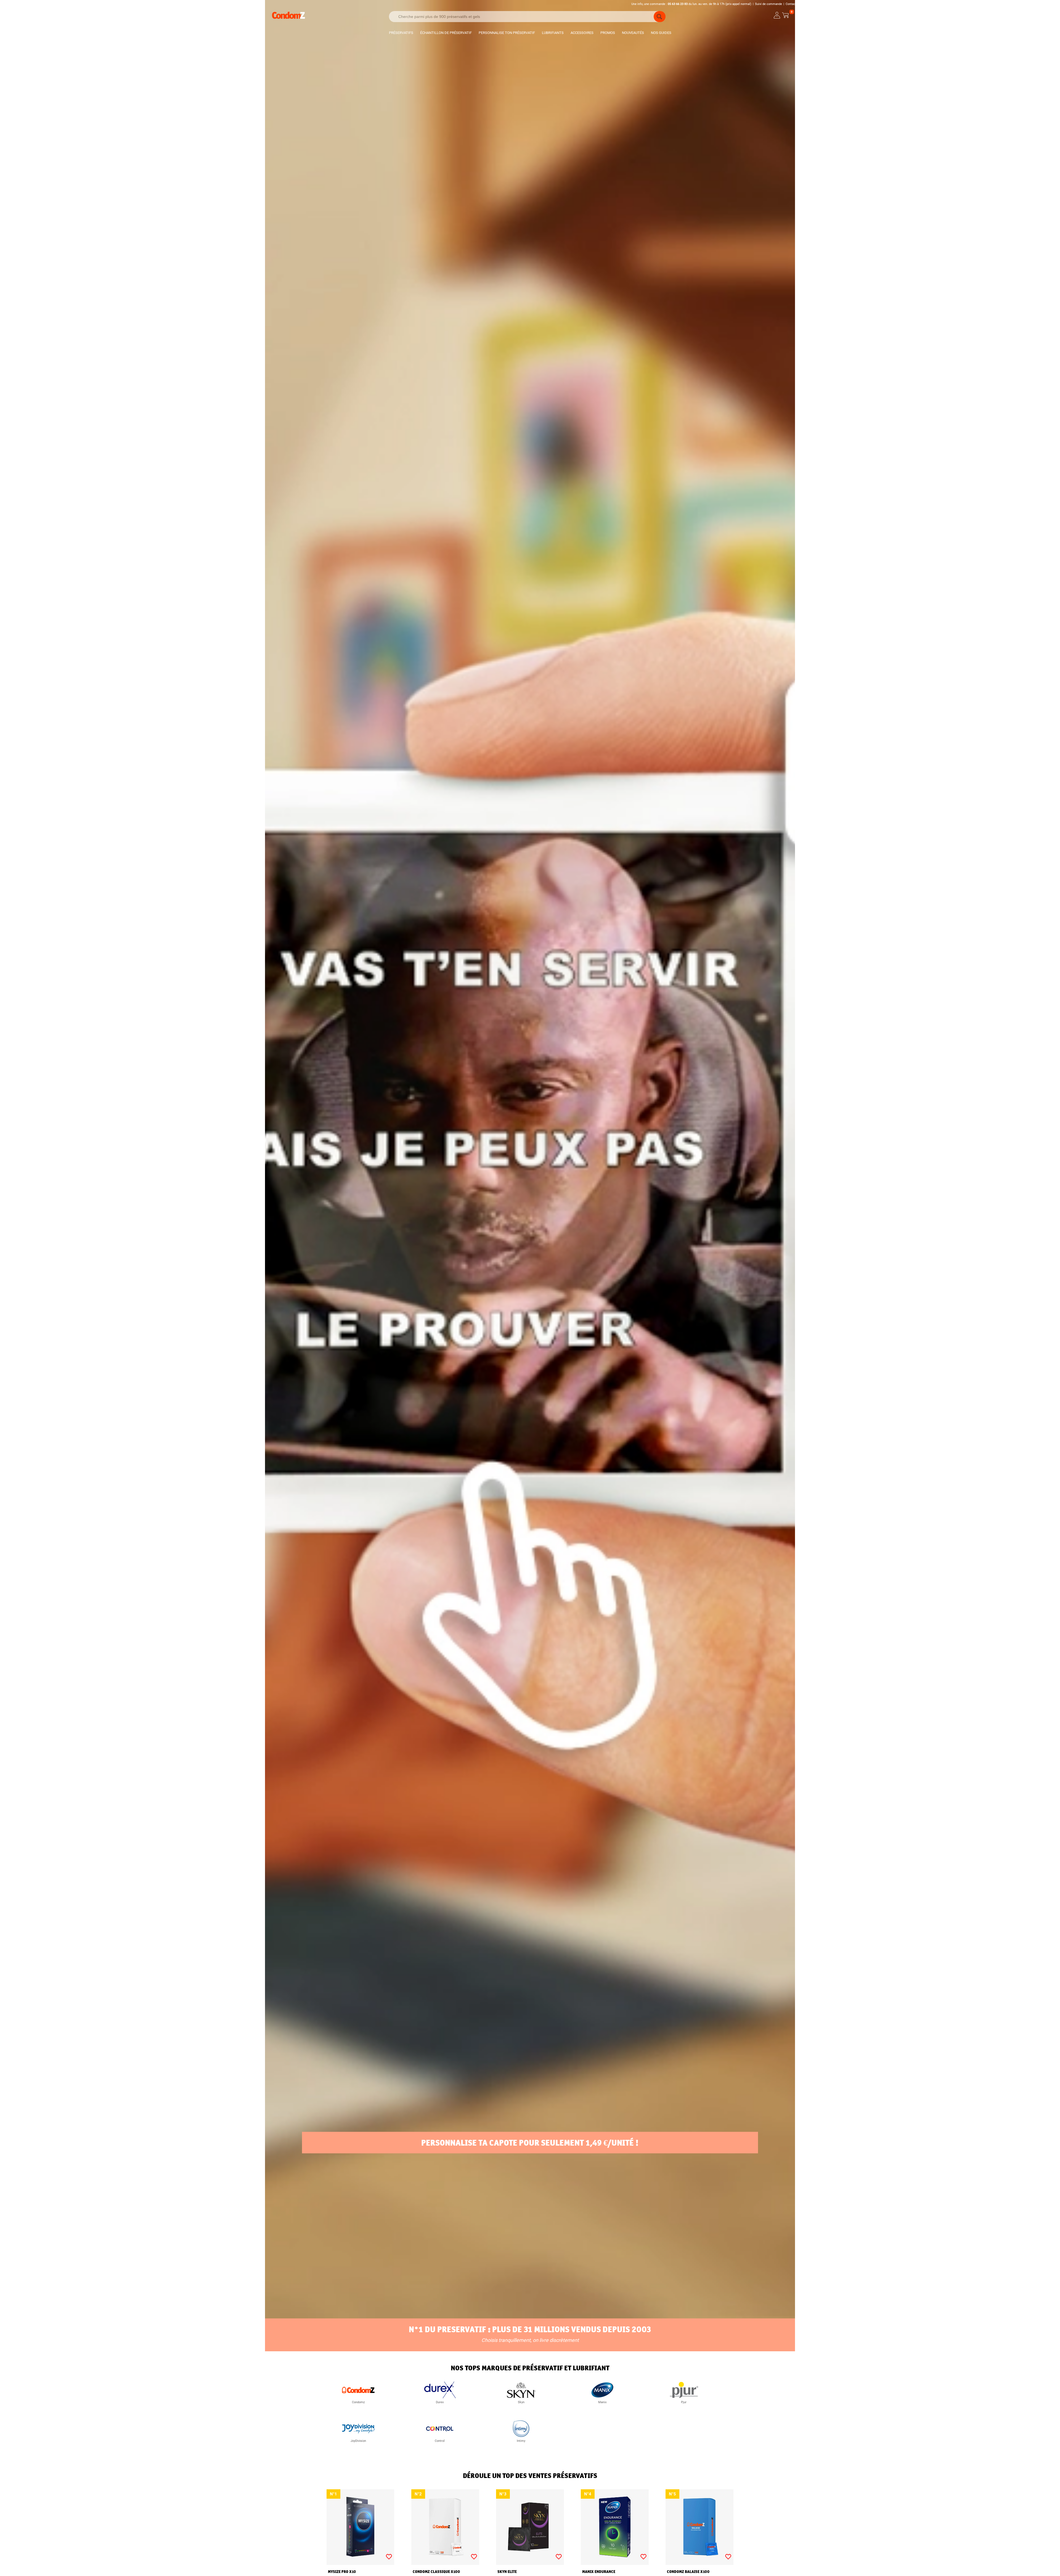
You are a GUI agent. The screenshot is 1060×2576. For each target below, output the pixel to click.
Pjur (684, 2402)
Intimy (521, 2441)
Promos (608, 33)
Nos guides (661, 33)
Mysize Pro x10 (342, 2572)
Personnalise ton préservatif (507, 33)
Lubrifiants (553, 33)
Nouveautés (633, 33)
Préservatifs (401, 33)
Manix (602, 2402)
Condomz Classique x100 (436, 2572)
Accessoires (582, 33)
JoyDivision (358, 2441)
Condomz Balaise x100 (688, 2572)
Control (440, 2441)
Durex (440, 2402)
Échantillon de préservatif (446, 33)
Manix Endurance (599, 2572)
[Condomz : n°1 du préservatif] (288, 18)
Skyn (521, 2402)
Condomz (358, 2402)
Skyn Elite (507, 2572)
